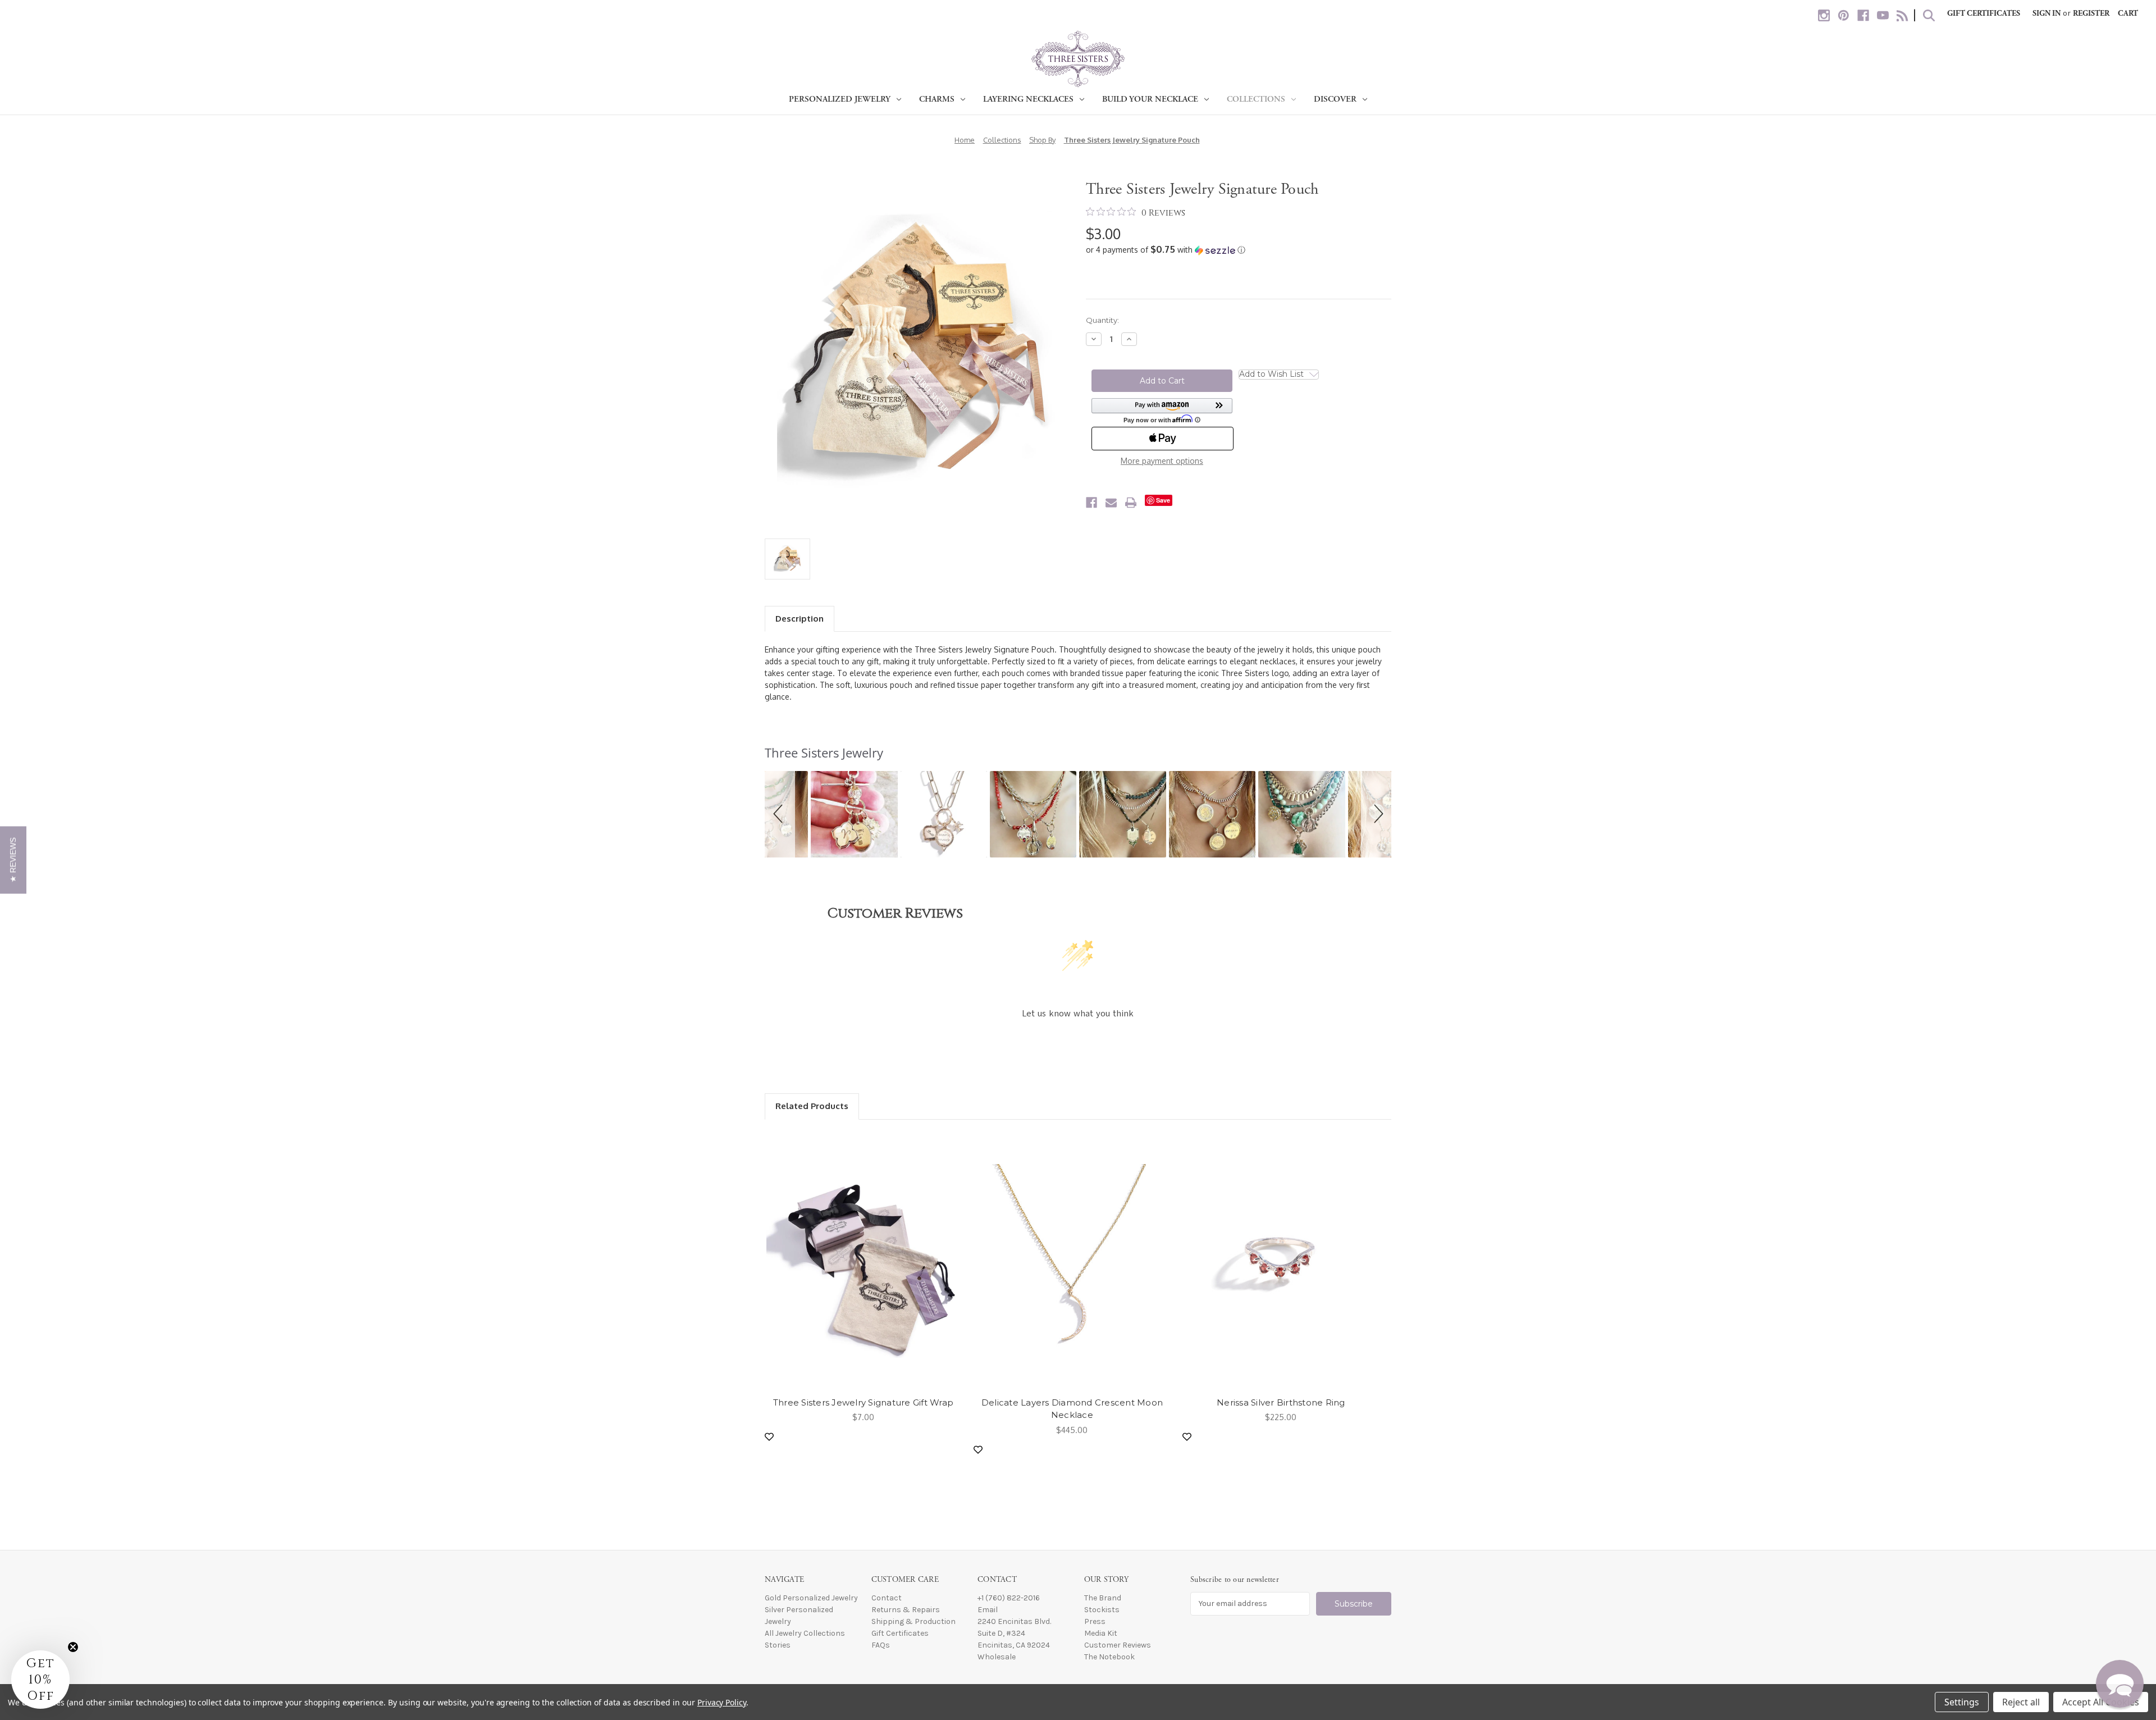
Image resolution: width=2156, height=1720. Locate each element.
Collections (1256, 99)
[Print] (1131, 503)
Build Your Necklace (1150, 99)
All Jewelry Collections (805, 1633)
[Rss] (1903, 15)
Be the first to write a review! (1078, 1044)
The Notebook (1109, 1657)
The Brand (1103, 1598)
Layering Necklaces (1028, 99)
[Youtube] (1883, 15)
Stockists (1102, 1610)
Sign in (2047, 13)
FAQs (881, 1645)
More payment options (1162, 461)
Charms (937, 99)
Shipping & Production (913, 1621)
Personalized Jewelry (840, 99)
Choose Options (1072, 1261)
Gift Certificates (1984, 13)
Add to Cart (863, 1261)
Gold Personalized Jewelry (811, 1598)
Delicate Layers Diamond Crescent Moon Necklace (1072, 1409)
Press (1095, 1621)
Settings (1962, 1702)
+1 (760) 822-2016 (1009, 1598)
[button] (1239, 250)
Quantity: (1102, 320)
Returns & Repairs (906, 1610)
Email (988, 1610)
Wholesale (997, 1657)
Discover (1335, 99)
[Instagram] (1824, 15)
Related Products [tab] (812, 1106)
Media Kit (1101, 1633)
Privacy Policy (722, 1702)
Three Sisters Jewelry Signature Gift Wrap (863, 1402)
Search (1929, 15)
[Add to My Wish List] (769, 1437)
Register (2091, 13)
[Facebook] (1863, 15)
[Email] (1111, 503)
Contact (887, 1598)
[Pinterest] (1844, 15)
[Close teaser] (73, 1647)
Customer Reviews (1118, 1645)
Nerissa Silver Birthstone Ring (1281, 1402)
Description (800, 619)
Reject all (2021, 1702)
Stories (778, 1645)
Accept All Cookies (2101, 1702)
